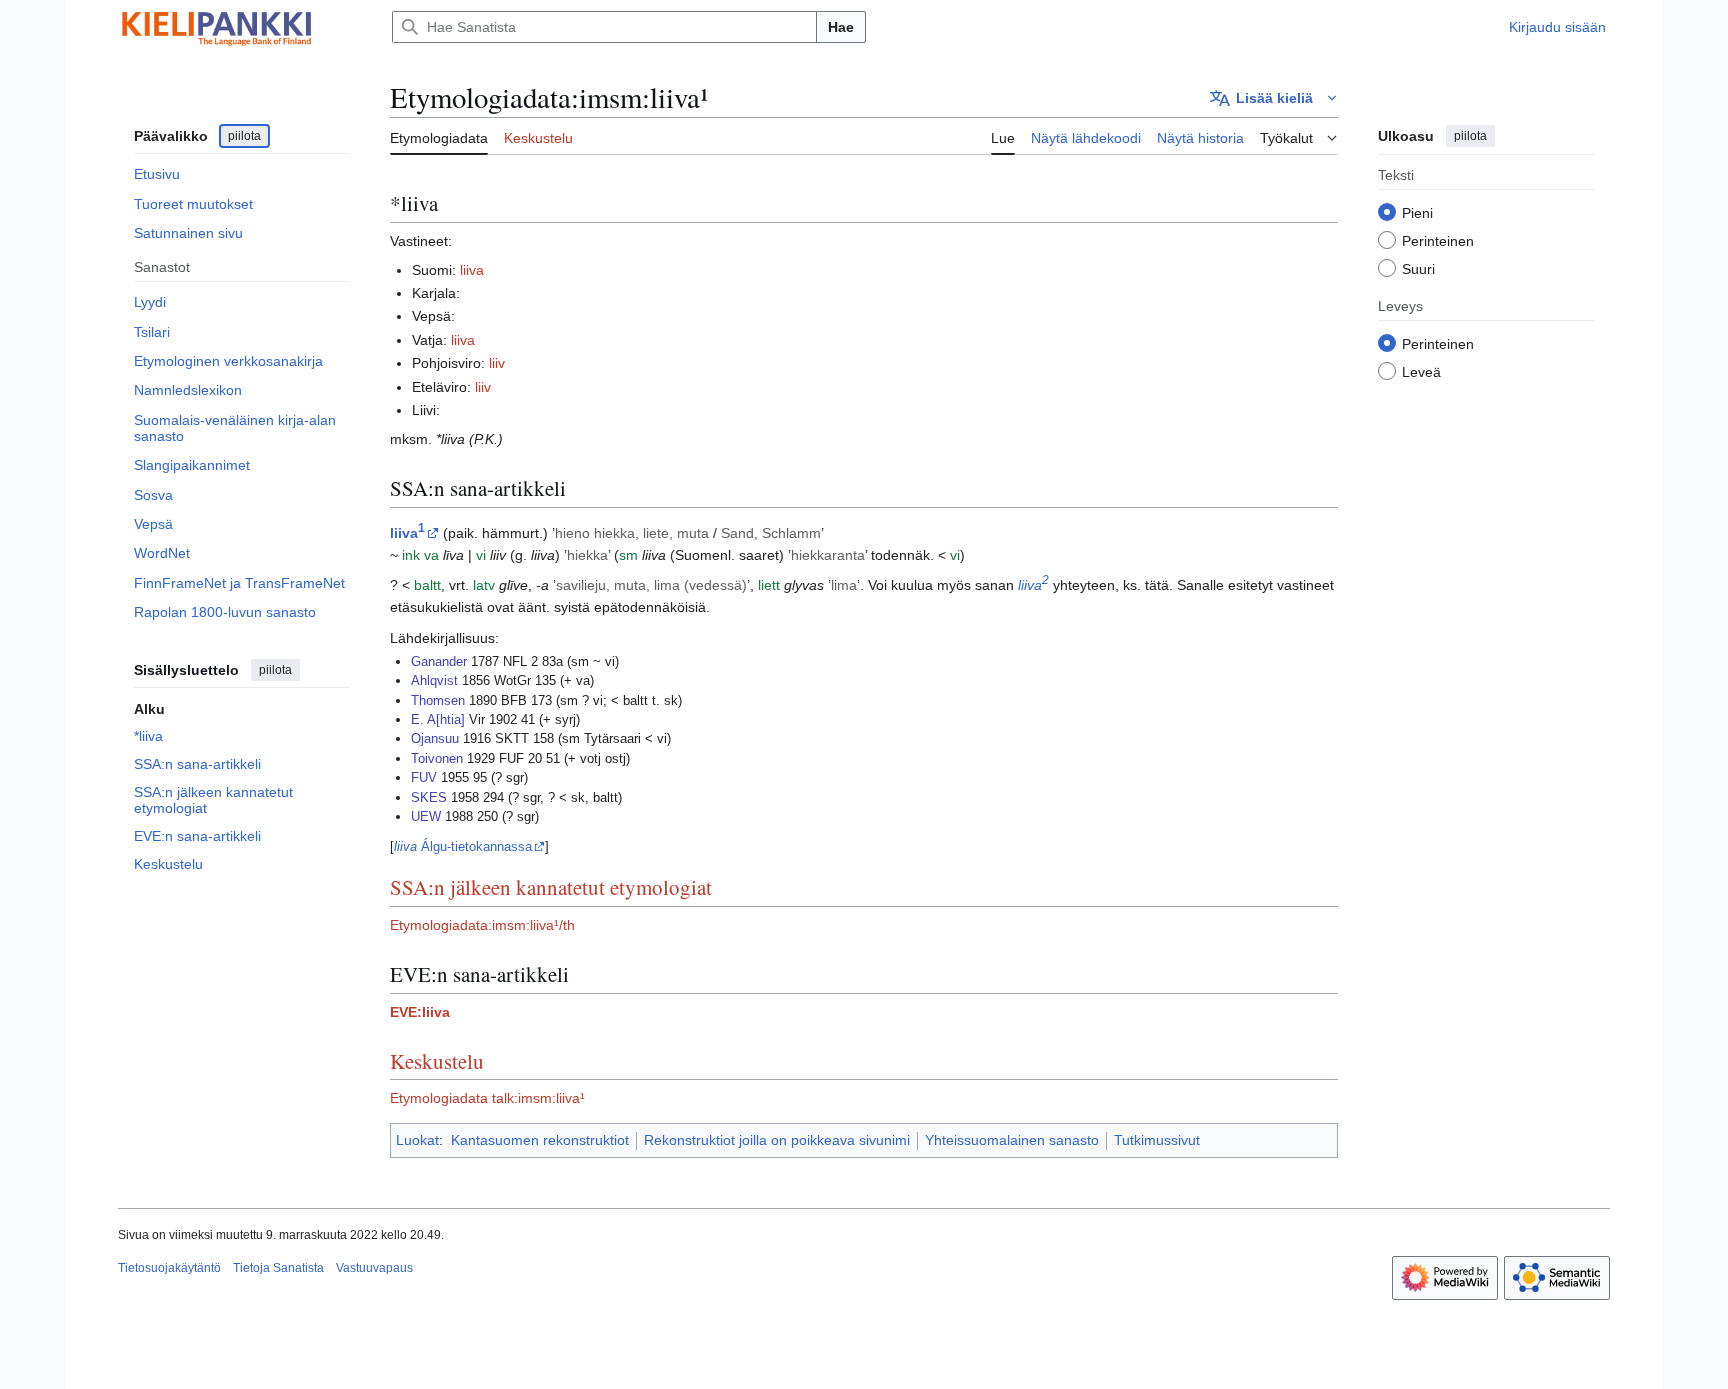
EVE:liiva (420, 1012)
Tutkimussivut (1157, 1140)
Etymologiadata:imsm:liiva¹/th (482, 925)
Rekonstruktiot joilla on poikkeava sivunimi (777, 1140)
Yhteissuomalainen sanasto (1012, 1140)
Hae (841, 27)
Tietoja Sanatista (278, 1268)
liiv (497, 363)
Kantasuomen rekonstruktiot (540, 1140)
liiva (472, 270)
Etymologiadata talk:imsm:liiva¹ (487, 1098)
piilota (244, 136)
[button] (1274, 98)
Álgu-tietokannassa (463, 846)
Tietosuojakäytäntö (169, 1268)
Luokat (417, 1140)
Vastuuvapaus (374, 1268)
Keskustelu (437, 1061)
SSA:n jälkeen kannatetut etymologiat (551, 887)
